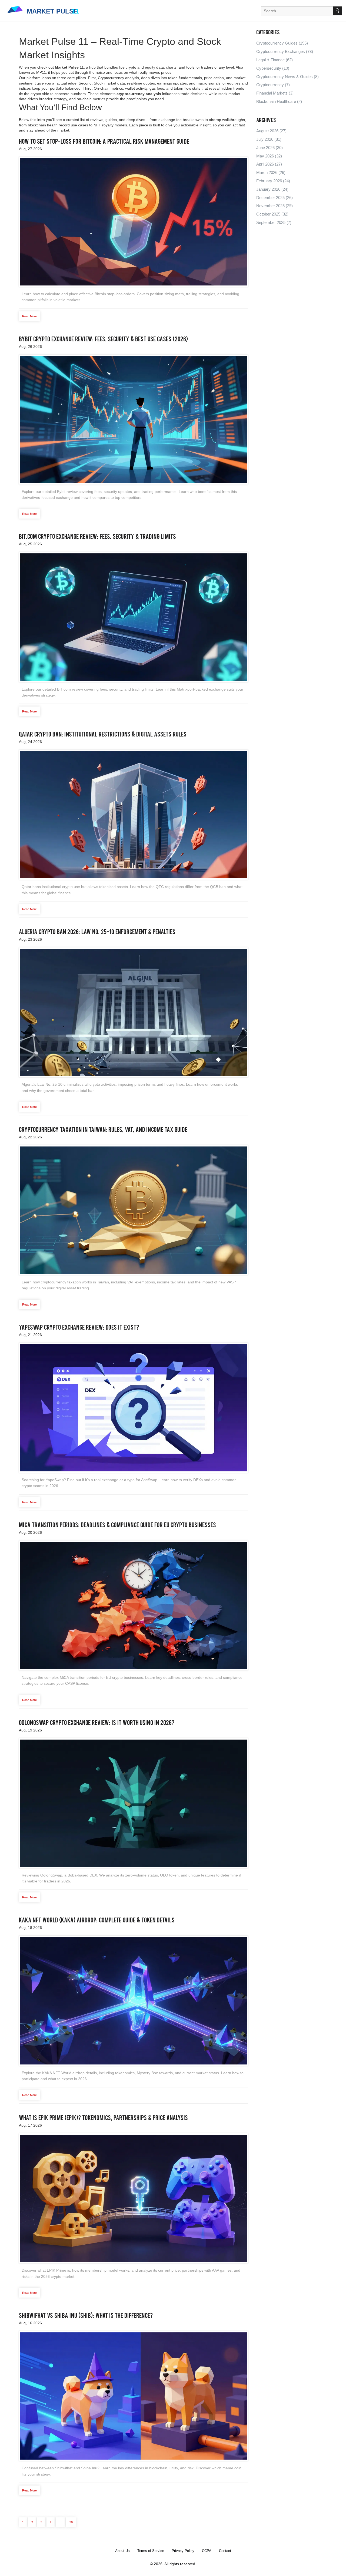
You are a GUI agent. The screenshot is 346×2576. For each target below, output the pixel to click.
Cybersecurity (273, 68)
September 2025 (274, 222)
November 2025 (275, 206)
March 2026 (271, 172)
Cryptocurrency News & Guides (287, 77)
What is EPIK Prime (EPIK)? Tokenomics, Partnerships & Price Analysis (103, 2118)
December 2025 (275, 198)
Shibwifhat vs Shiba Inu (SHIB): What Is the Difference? (86, 2316)
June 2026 (270, 148)
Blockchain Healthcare (279, 101)
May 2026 (269, 156)
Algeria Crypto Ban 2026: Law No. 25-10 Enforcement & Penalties (97, 933)
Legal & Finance (275, 60)
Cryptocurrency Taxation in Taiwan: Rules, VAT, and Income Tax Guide (103, 1130)
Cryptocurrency (273, 85)
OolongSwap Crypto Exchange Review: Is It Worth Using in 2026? (97, 1723)
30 (71, 2522)
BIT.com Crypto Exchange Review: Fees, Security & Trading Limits (97, 537)
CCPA (207, 2551)
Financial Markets (275, 93)
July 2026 (269, 139)
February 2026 (273, 181)
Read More (29, 316)
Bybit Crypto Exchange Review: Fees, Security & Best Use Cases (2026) (103, 340)
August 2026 (271, 131)
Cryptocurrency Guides (282, 43)
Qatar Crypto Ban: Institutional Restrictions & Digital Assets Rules (103, 735)
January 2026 (272, 189)
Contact (225, 2551)
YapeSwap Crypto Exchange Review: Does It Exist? (79, 1328)
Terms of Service (151, 2551)
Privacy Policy (183, 2551)
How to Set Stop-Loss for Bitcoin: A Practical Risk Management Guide (104, 142)
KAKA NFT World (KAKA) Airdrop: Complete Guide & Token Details (97, 1921)
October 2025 (272, 214)
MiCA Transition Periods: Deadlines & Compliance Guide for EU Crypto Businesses (117, 1526)
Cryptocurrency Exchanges (285, 51)
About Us (122, 2551)
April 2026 (269, 164)
